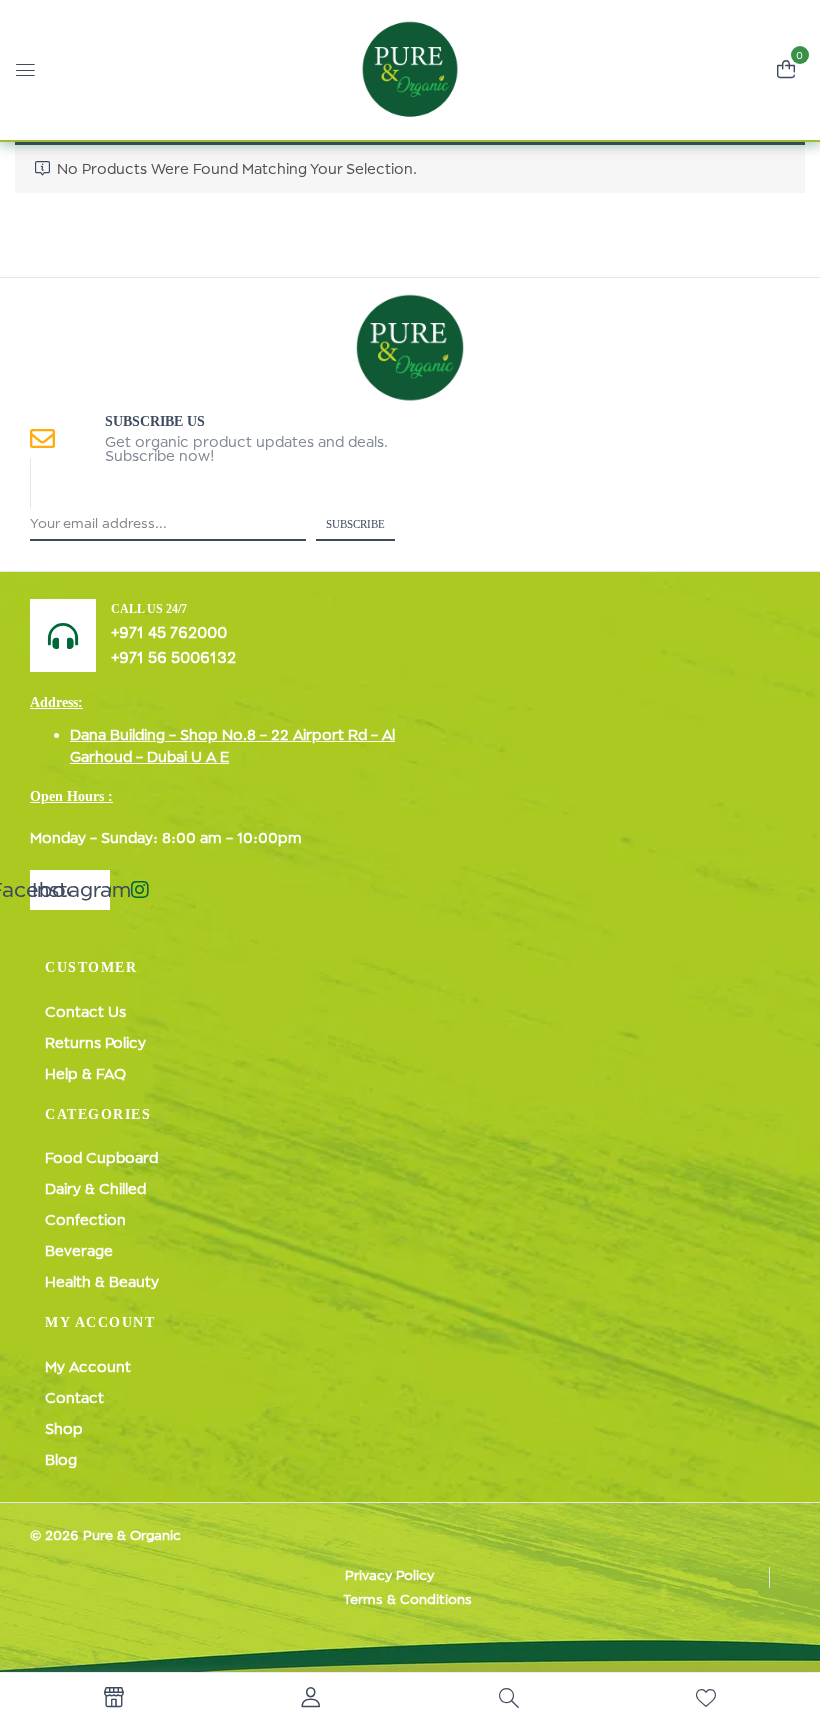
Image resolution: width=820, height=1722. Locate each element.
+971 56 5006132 (173, 657)
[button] (786, 67)
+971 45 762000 (169, 632)
